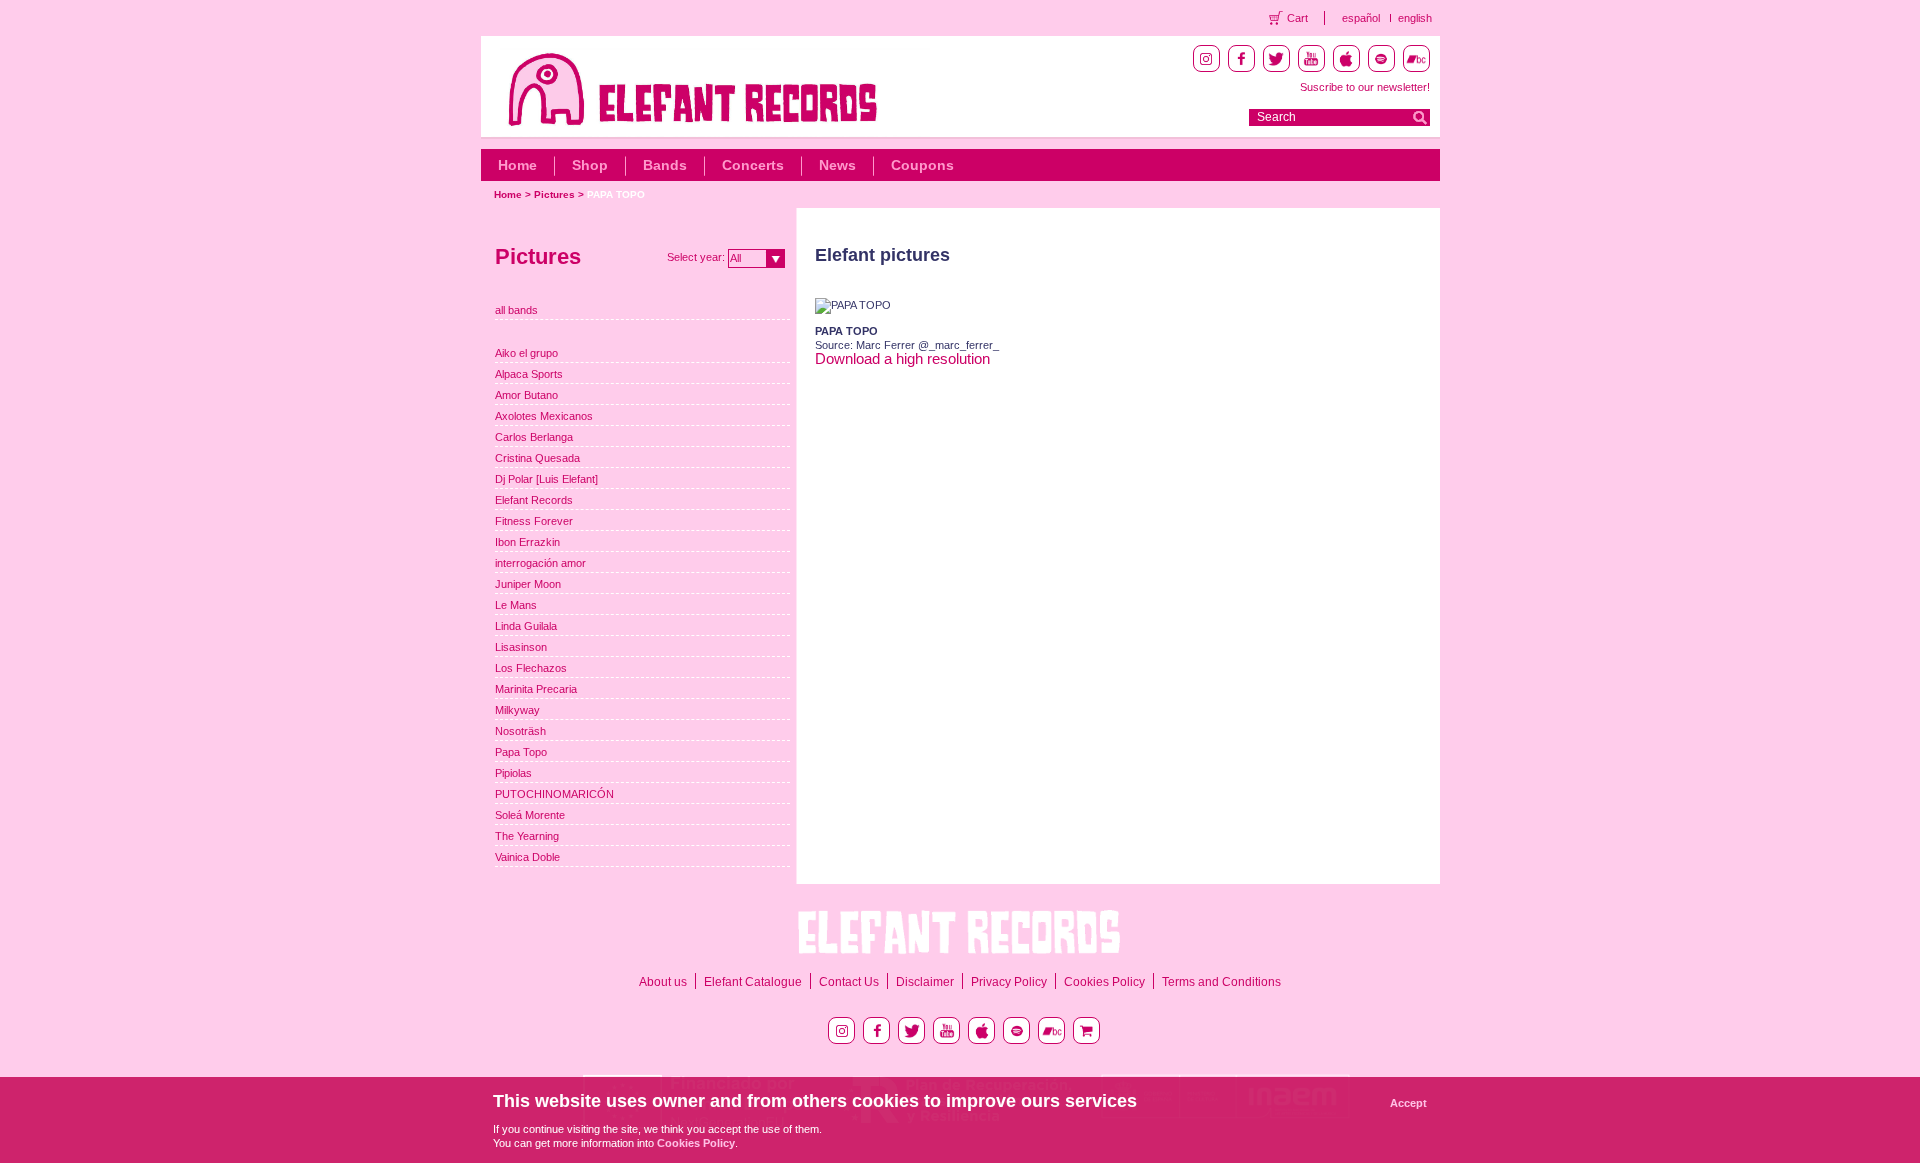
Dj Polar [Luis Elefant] (546, 479)
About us (663, 982)
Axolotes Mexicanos (544, 416)
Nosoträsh (520, 731)
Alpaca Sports (529, 374)
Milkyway (517, 710)
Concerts (753, 165)
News (837, 165)
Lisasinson (521, 647)
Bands (665, 165)
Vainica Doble (527, 857)
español (1361, 18)
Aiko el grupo (526, 353)
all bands (516, 310)
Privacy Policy (1009, 982)
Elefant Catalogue (753, 982)
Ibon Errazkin (527, 542)
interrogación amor (540, 563)
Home (517, 165)
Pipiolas (513, 773)
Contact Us (849, 982)
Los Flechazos (531, 668)
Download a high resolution (902, 358)
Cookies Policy (1104, 982)
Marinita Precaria (536, 689)
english (1415, 18)
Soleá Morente (530, 815)
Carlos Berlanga (534, 437)
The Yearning (527, 836)
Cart (1297, 18)
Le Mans (516, 605)
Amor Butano (526, 395)
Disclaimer (925, 982)
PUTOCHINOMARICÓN (554, 794)
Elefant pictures (882, 255)
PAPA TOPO (616, 194)
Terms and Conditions (1221, 982)
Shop (590, 165)
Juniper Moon (528, 584)
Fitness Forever (534, 521)
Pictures (554, 194)
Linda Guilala (526, 626)
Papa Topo (521, 752)
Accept (1408, 1103)
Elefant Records (534, 500)
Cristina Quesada (537, 458)
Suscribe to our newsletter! (1365, 87)
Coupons (922, 165)
